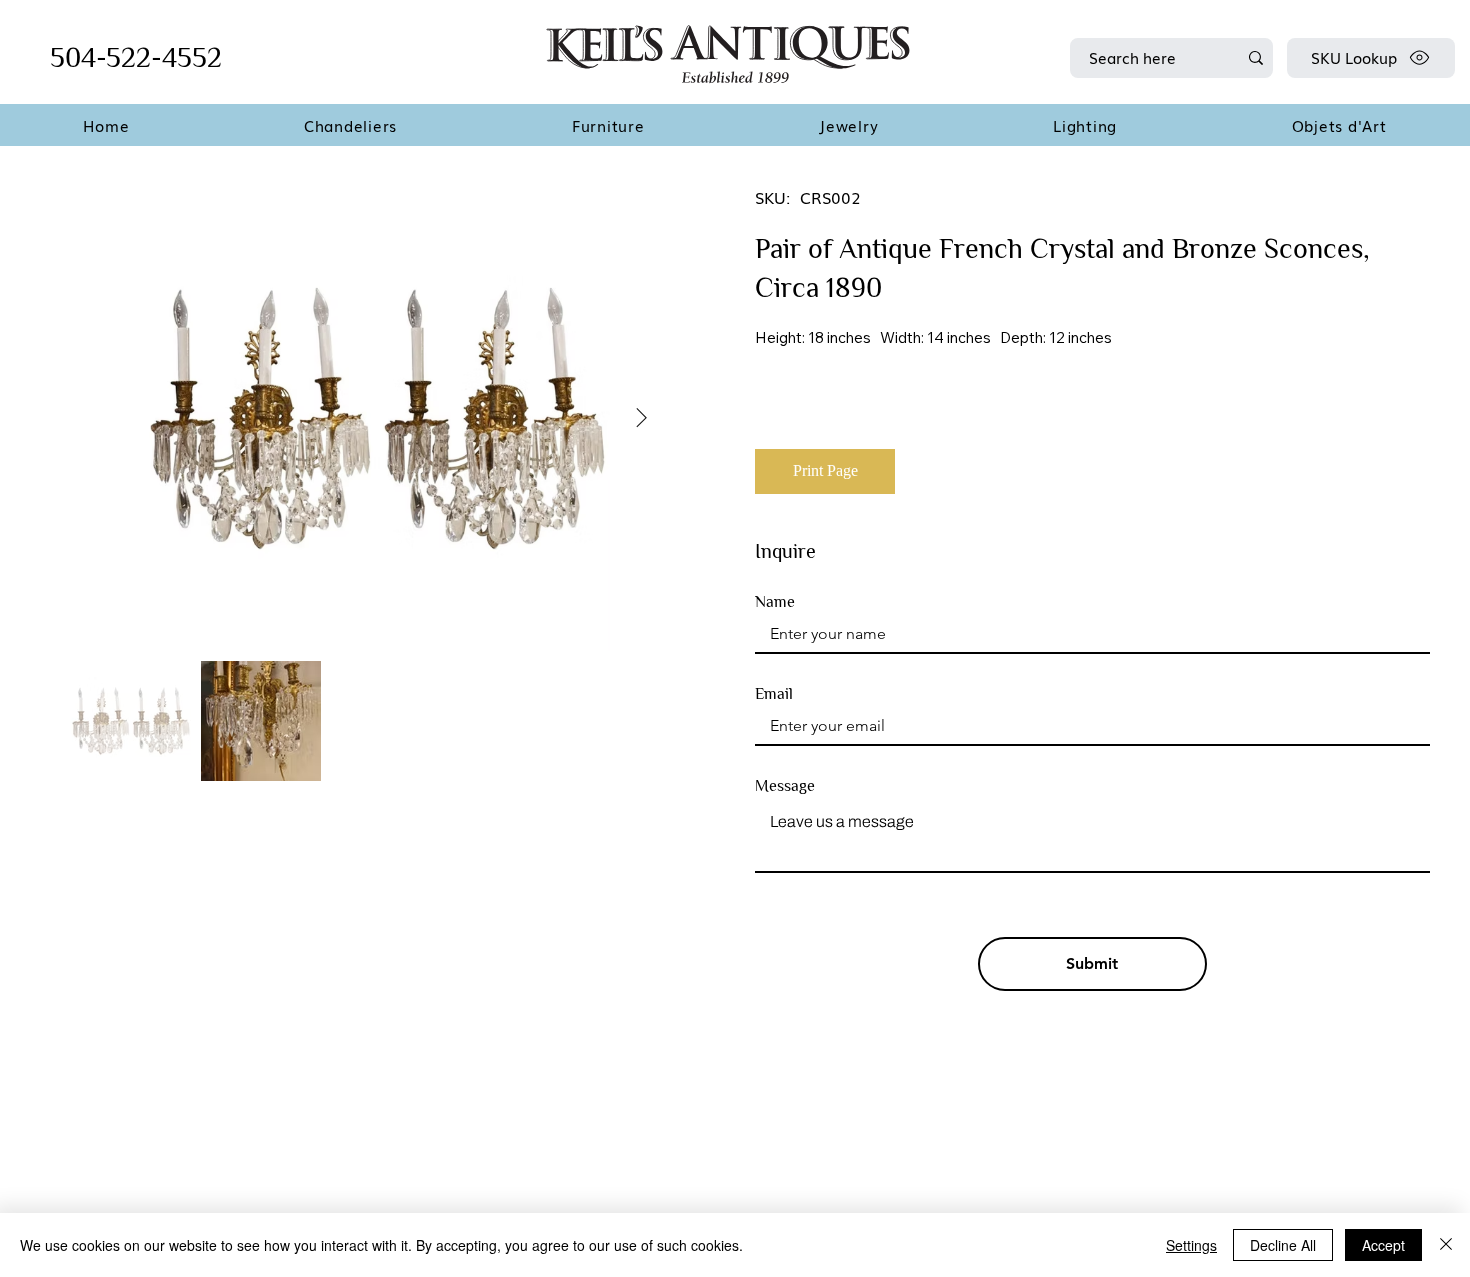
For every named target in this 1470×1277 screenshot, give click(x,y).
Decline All (1283, 1245)
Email (774, 694)
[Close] (1446, 1245)
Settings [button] (1191, 1245)
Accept (1383, 1245)
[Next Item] (641, 419)
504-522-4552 (136, 57)
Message (785, 786)
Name (775, 602)
